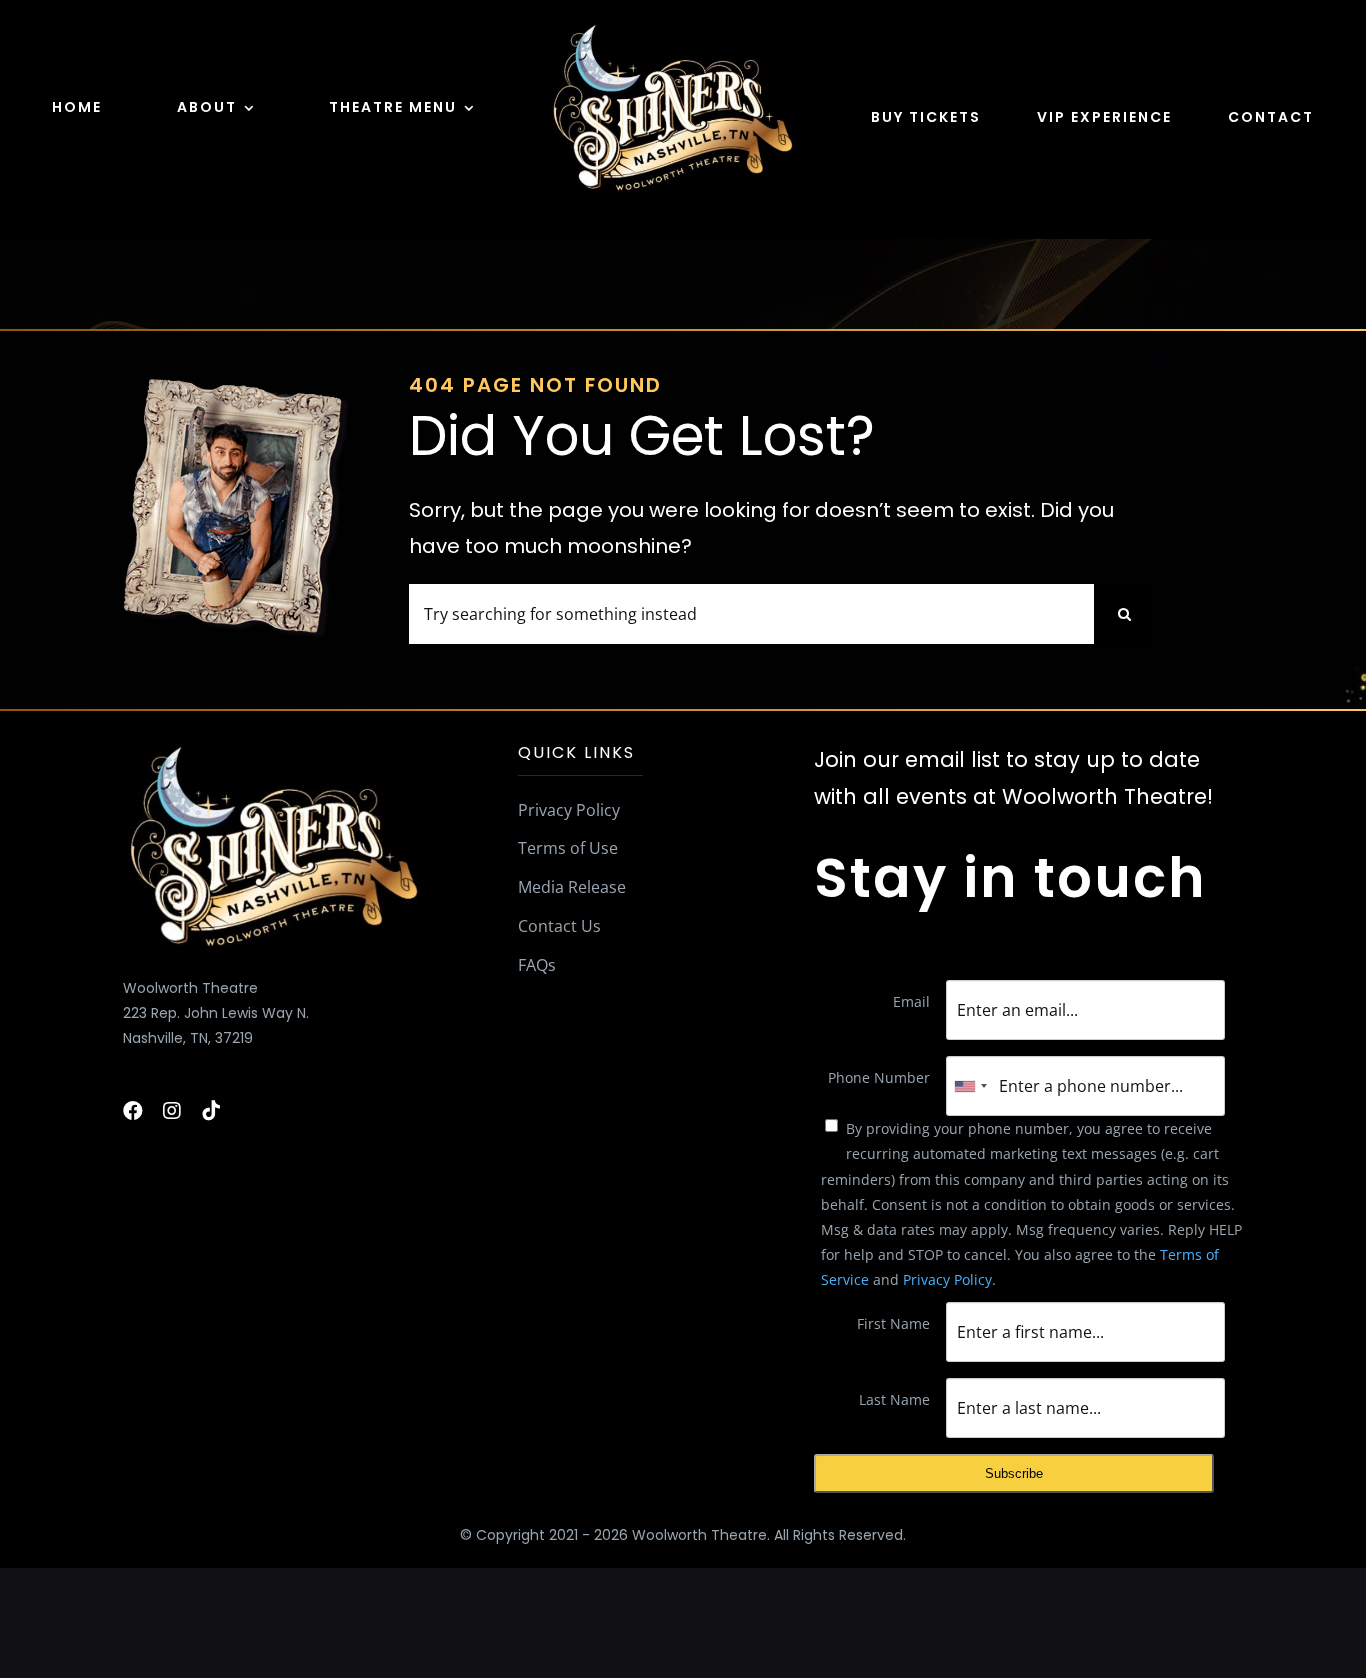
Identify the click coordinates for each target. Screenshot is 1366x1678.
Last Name (894, 1399)
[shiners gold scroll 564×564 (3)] (672, 26)
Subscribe (1014, 1473)
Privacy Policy (947, 1279)
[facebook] (133, 1111)
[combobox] (970, 1086)
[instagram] (172, 1111)
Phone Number (879, 1077)
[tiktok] (211, 1111)
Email (911, 1001)
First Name (893, 1323)
